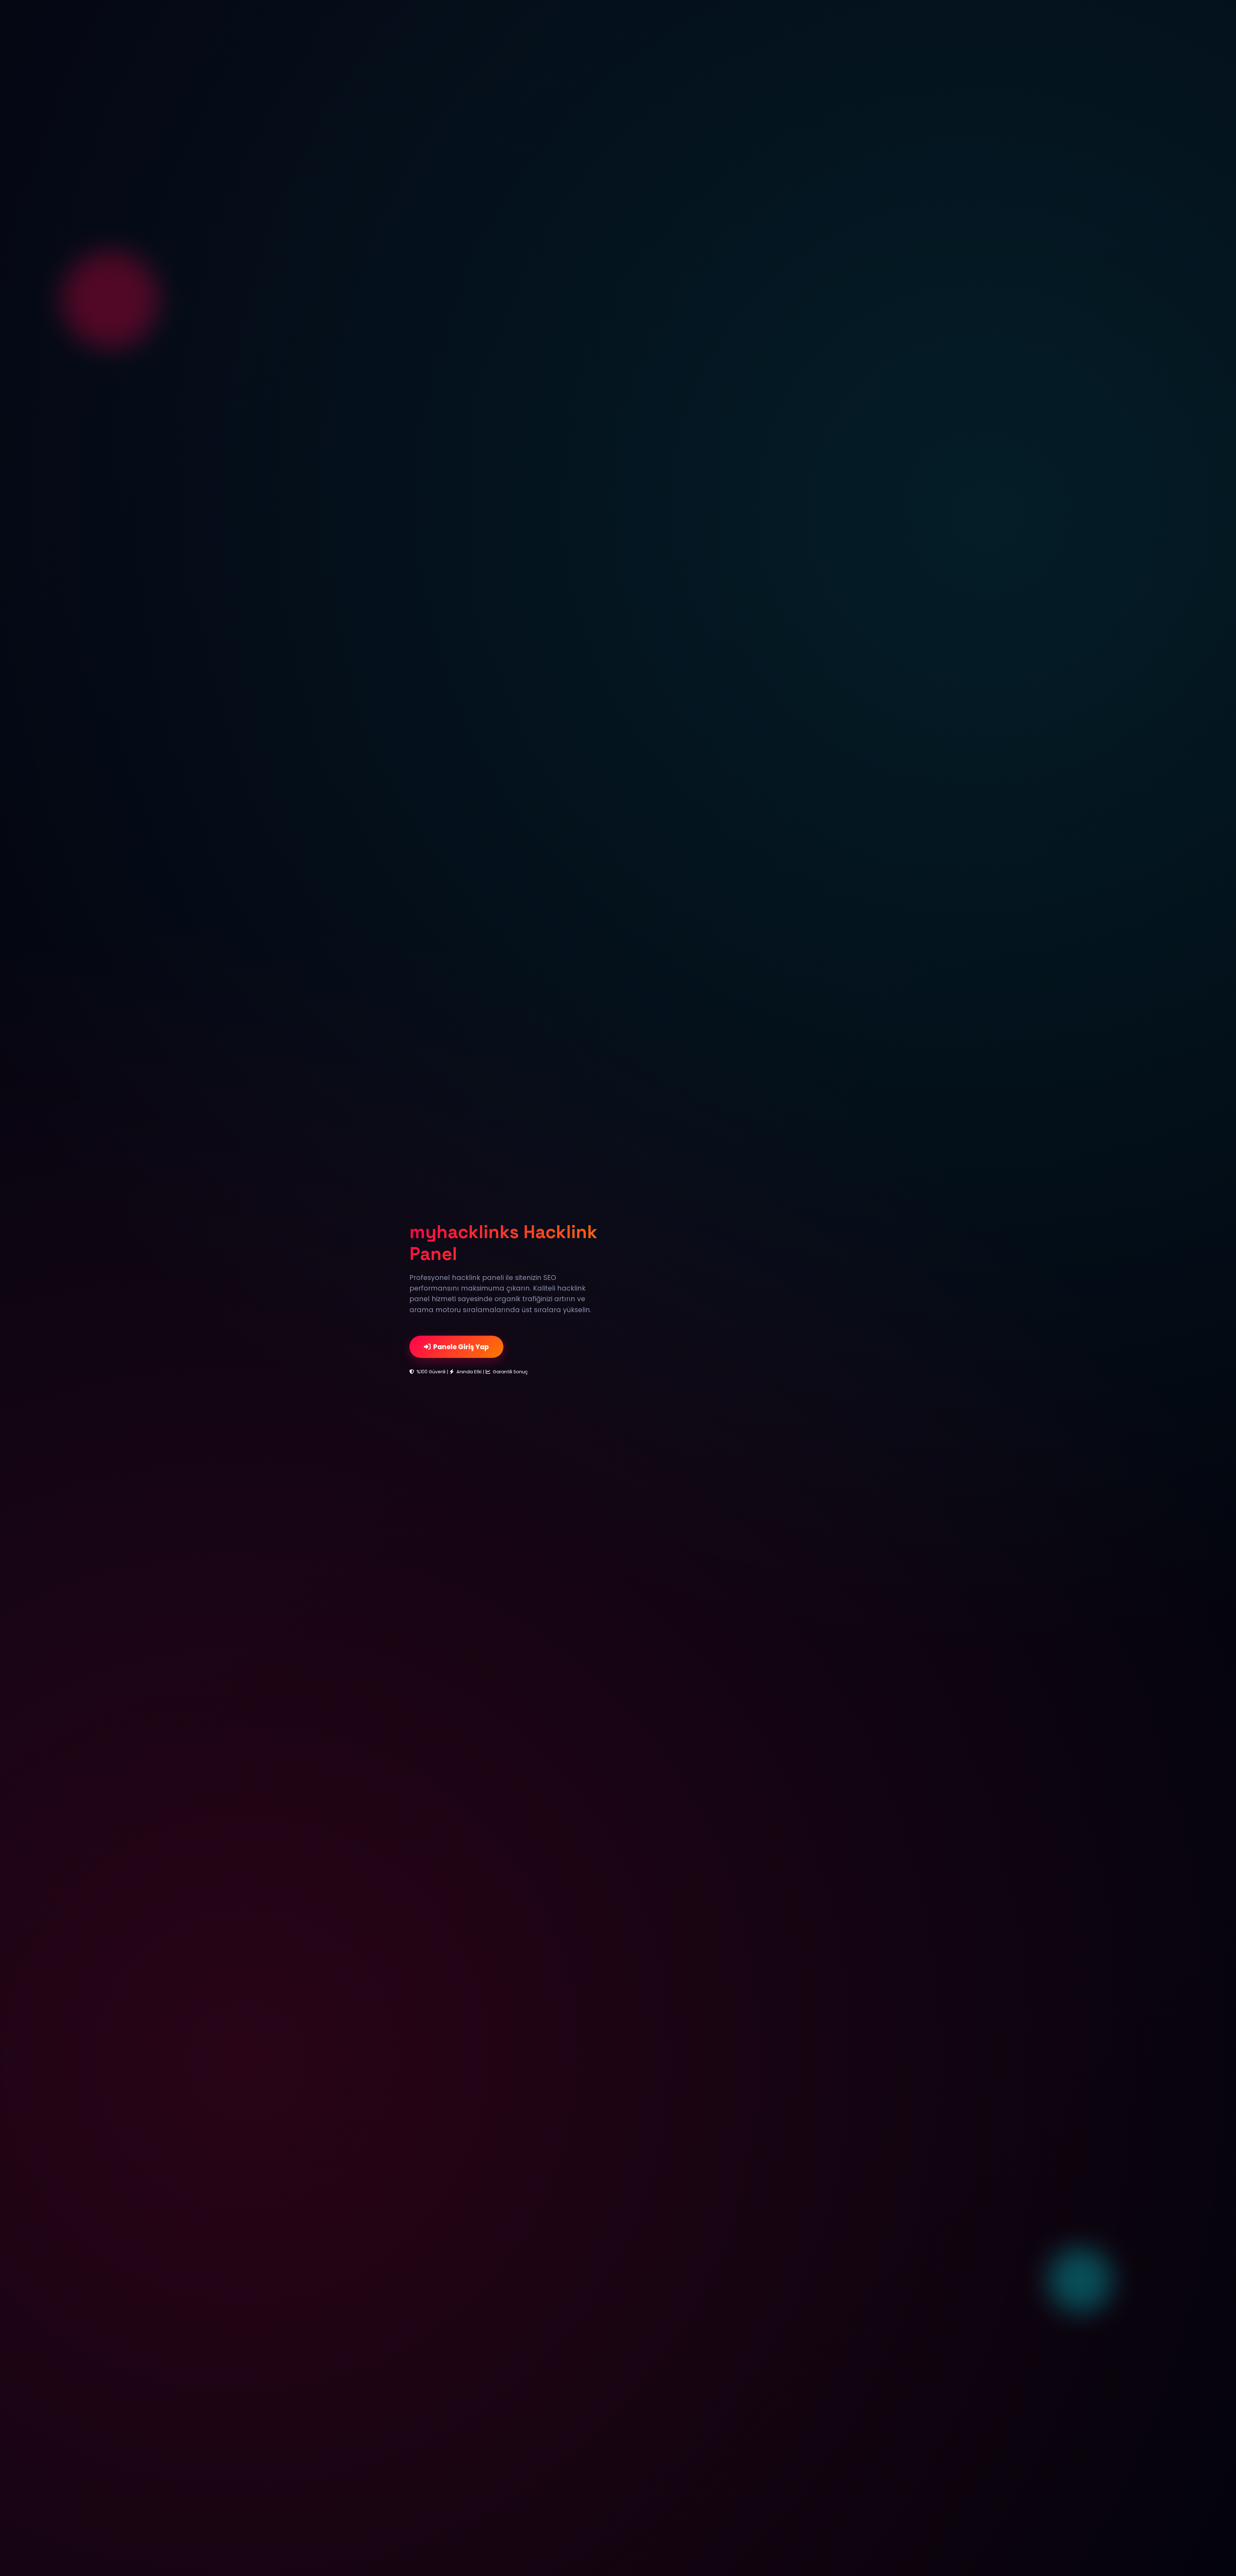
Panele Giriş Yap (461, 1347)
